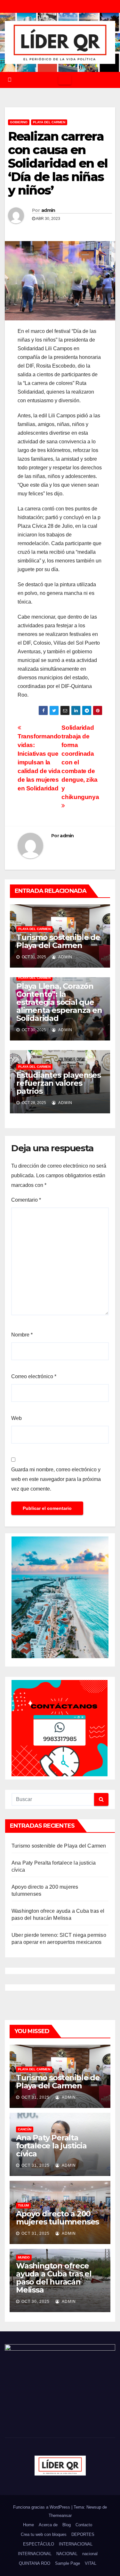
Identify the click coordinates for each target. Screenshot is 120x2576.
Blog (67, 2525)
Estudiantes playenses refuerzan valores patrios (59, 1083)
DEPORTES (83, 2534)
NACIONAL (67, 2554)
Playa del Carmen (49, 122)
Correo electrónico (34, 1376)
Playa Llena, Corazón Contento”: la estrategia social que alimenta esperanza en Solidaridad (59, 1002)
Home (28, 2525)
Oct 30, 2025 (36, 2302)
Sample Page (68, 2563)
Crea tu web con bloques (44, 2534)
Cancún (25, 2129)
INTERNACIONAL (76, 2544)
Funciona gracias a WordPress (42, 2507)
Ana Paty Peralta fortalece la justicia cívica (51, 2146)
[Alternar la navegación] (65, 80)
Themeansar (60, 2515)
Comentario (26, 1200)
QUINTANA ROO (35, 2563)
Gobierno (19, 122)
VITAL (91, 2563)
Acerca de (48, 2525)
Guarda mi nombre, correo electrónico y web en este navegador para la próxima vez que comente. (56, 1479)
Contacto (84, 2525)
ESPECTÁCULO (39, 2544)
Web (16, 1418)
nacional (90, 2554)
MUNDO (24, 2257)
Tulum (23, 2205)
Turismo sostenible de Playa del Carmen (58, 941)
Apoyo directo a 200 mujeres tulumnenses (57, 2218)
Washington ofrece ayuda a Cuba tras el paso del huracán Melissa (54, 2278)
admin (48, 210)
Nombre (22, 1335)
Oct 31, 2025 (36, 2097)
